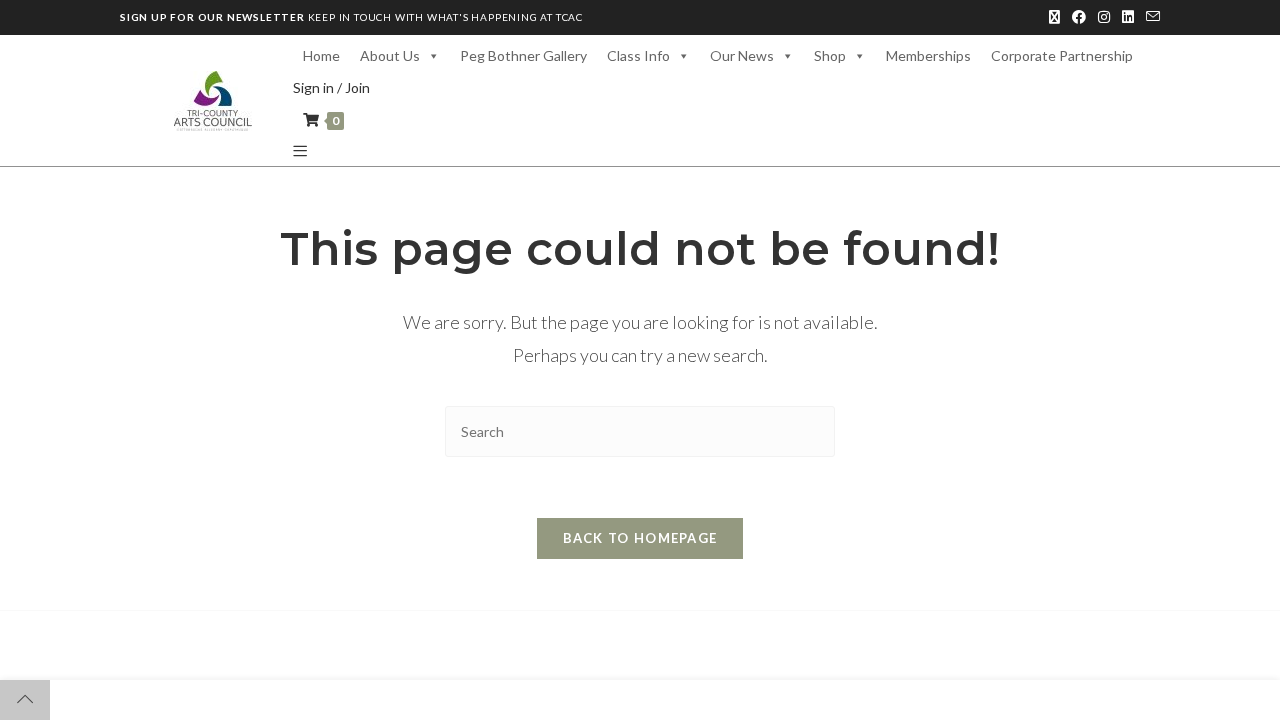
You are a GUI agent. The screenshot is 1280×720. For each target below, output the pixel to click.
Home (321, 55)
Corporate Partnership (1062, 55)
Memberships (928, 55)
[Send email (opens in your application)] (1150, 17)
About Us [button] (390, 55)
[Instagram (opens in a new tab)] (1104, 17)
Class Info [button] (638, 55)
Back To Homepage (640, 538)
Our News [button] (742, 55)
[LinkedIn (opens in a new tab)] (1128, 17)
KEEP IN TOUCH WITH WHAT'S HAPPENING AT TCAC (351, 17)
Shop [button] (830, 55)
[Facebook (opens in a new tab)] (1079, 17)
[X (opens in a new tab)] (1054, 17)
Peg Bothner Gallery (523, 55)
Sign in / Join (331, 87)
